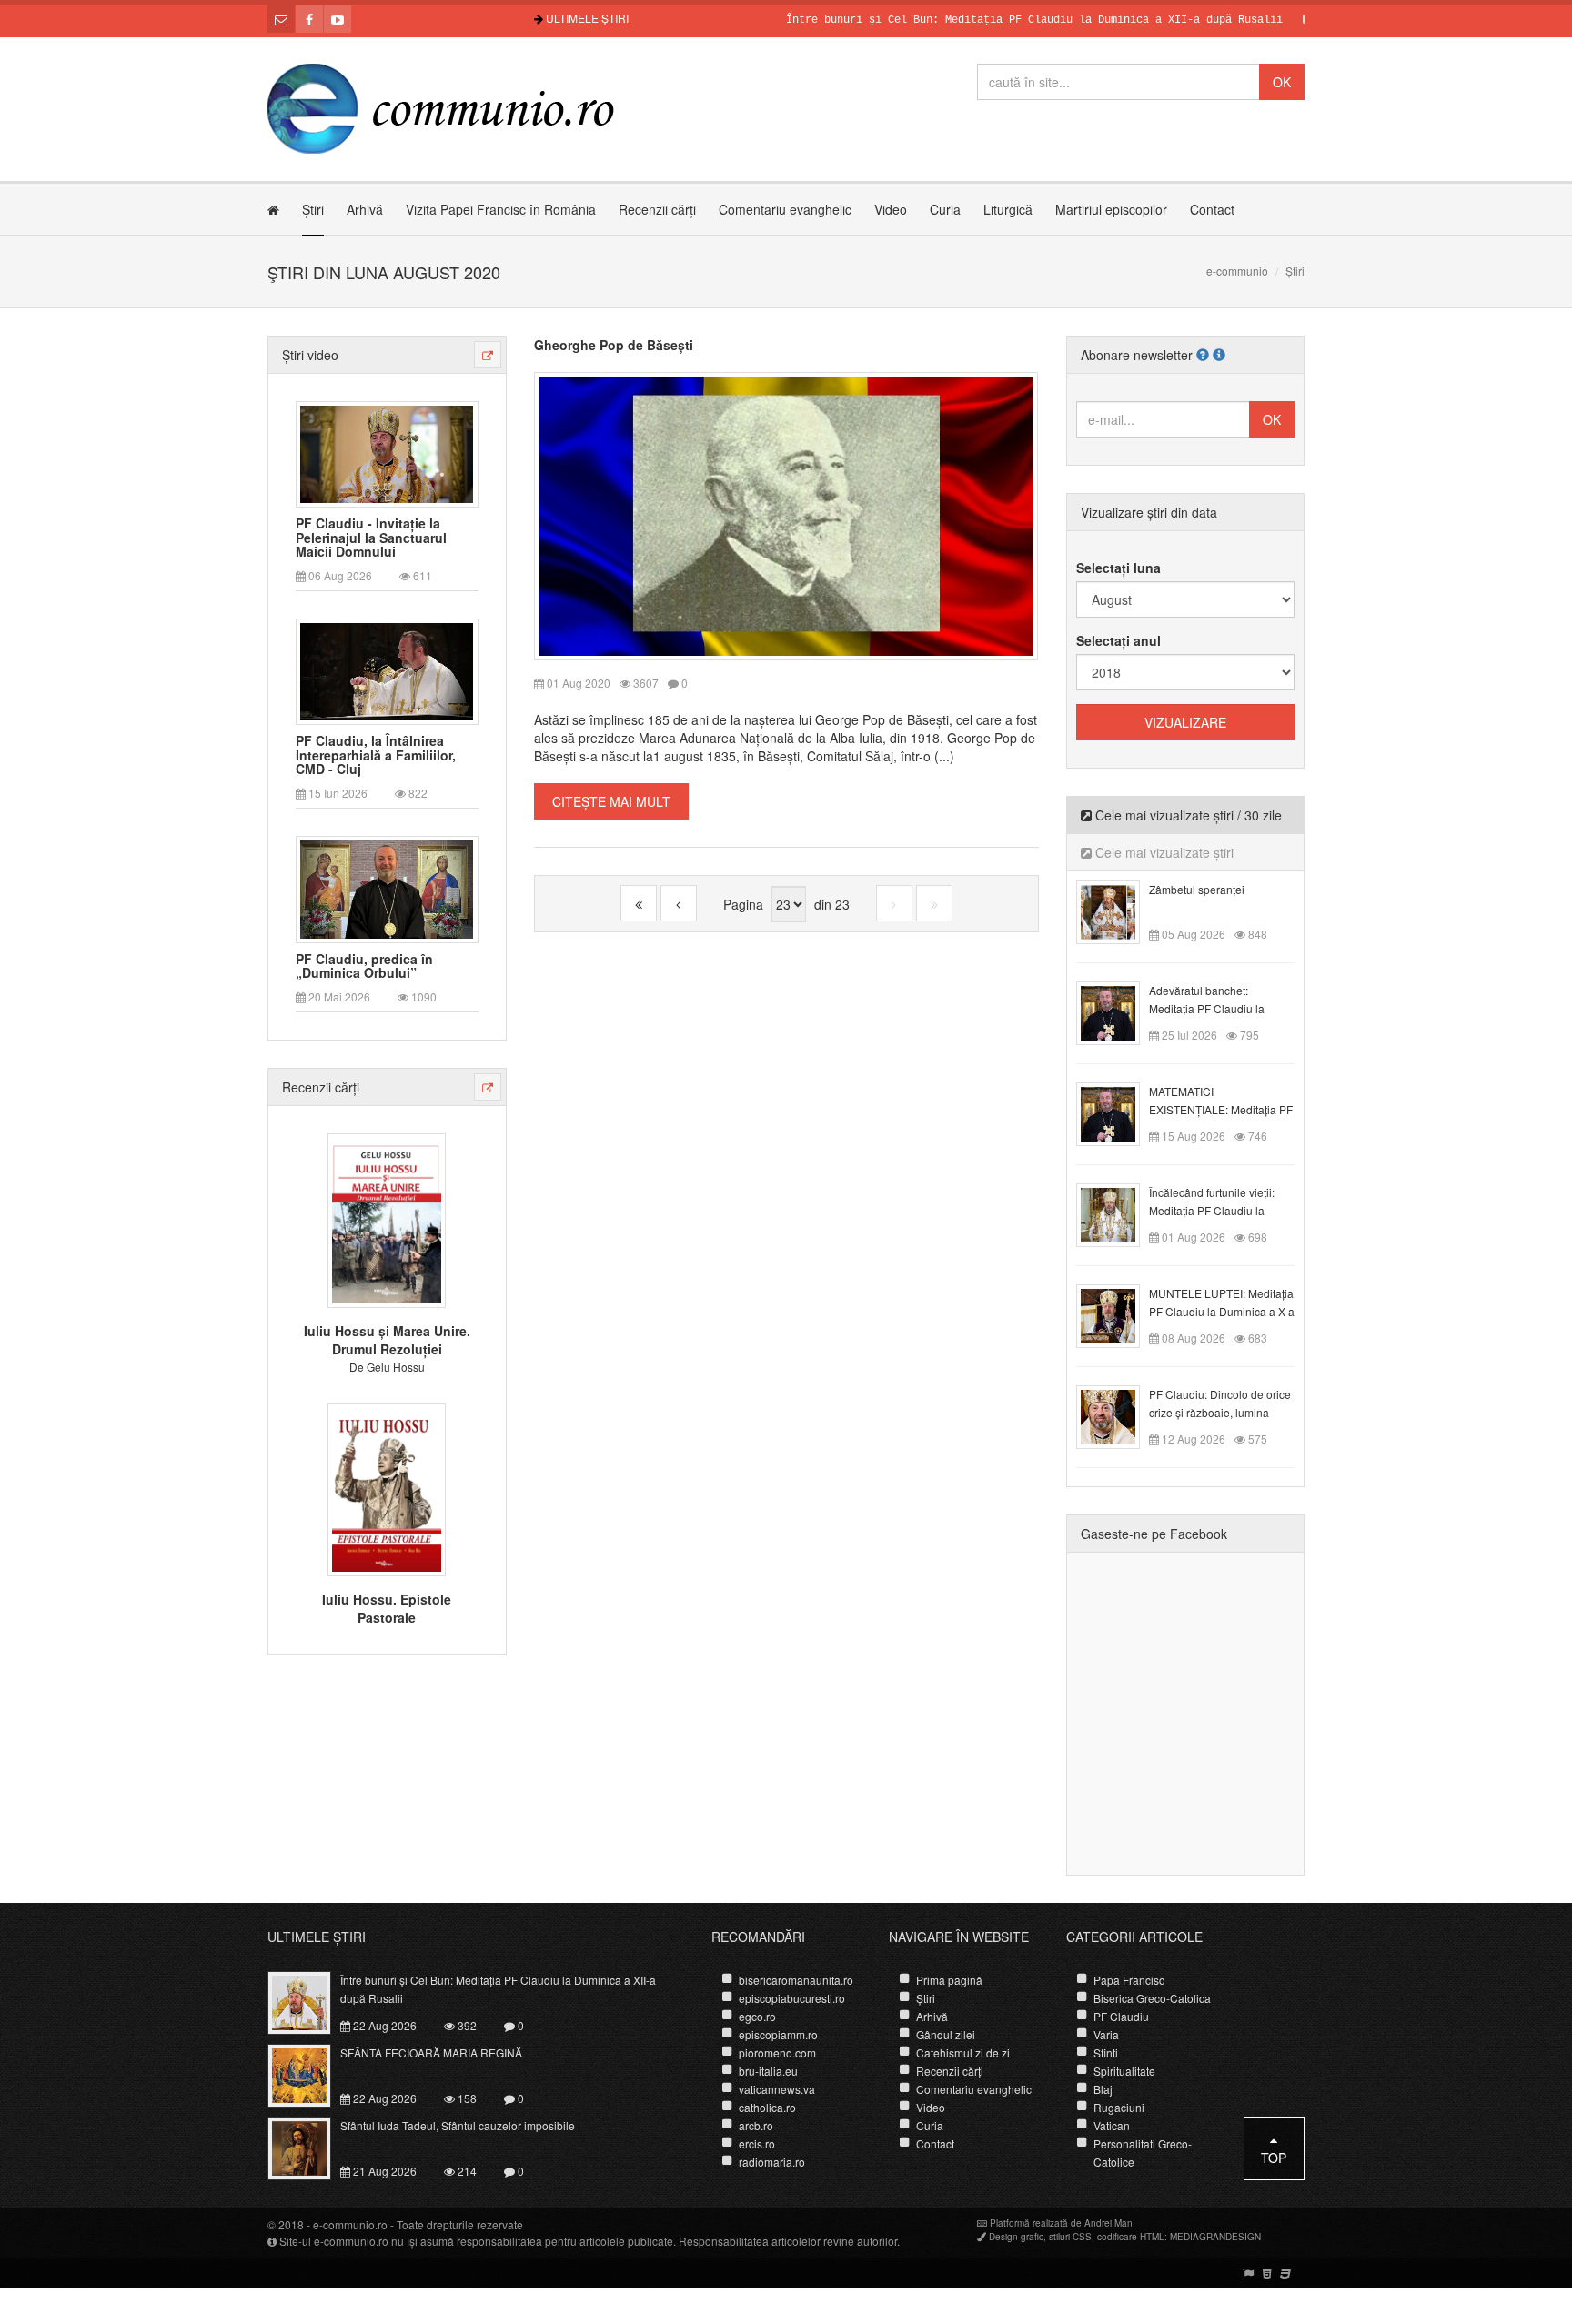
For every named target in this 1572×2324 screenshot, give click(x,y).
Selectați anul (1119, 640)
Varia (1106, 2034)
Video (891, 209)
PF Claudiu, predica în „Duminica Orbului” (364, 966)
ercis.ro (757, 2143)
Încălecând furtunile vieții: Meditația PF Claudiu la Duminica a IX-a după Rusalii (1221, 1210)
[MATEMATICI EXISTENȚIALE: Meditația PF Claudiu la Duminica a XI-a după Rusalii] (1119, 1112)
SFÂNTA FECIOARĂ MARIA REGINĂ (431, 2052)
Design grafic (1016, 2237)
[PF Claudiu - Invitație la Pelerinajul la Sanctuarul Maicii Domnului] (387, 452)
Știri (313, 209)
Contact (1212, 209)
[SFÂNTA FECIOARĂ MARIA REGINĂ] (310, 2074)
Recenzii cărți (657, 209)
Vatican (1112, 2125)
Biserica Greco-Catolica (1152, 1998)
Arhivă (365, 209)
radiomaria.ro (772, 2162)
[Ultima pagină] (934, 903)
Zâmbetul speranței (1197, 889)
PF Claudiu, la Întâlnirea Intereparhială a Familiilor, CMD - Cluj (376, 755)
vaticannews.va (777, 2089)
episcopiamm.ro (778, 2034)
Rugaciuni (1119, 2107)
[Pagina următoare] (894, 903)
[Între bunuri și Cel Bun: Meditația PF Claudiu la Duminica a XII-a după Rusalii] (310, 2001)
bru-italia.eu (768, 2071)
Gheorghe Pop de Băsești (614, 345)
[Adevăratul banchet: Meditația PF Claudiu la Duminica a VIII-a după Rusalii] (1119, 1011)
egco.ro (757, 2016)
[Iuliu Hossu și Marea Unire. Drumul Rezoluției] (387, 1219)
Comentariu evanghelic (785, 209)
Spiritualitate (1124, 2071)
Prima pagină (949, 1980)
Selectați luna (1119, 568)
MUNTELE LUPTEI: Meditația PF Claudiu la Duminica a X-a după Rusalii (1222, 1311)
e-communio (1237, 271)
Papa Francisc (1129, 1980)
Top (1274, 2158)
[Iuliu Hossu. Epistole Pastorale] (387, 1487)
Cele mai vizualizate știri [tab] (1163, 852)
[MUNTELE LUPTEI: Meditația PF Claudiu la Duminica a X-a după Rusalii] (1119, 1314)
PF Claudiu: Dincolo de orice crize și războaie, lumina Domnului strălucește (1220, 1412)
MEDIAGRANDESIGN (1215, 2237)
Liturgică (1008, 209)
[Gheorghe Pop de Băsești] (786, 514)
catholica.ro (767, 2107)
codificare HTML (1131, 2237)
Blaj (1103, 2089)
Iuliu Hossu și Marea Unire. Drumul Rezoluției (387, 1340)
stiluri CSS (1070, 2237)
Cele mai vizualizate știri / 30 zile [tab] (1187, 815)
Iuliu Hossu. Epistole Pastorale (387, 1608)
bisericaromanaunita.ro (796, 1980)
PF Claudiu (1121, 2016)
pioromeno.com (777, 2052)
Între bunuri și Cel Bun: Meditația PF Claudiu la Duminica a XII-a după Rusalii (982, 20)
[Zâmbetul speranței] (1119, 910)
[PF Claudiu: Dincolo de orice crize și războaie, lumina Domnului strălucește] (1119, 1415)
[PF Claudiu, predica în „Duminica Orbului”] (387, 888)
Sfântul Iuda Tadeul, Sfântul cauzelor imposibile (458, 2125)
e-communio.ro (350, 2224)
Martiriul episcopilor (1111, 209)
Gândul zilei (946, 2034)
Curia (945, 209)
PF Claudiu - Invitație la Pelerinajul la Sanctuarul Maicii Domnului (371, 538)
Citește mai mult (611, 801)
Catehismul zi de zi (963, 2052)
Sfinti (1106, 2052)
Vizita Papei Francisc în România (501, 209)
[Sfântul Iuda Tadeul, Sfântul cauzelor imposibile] (310, 2147)
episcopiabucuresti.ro (792, 1998)
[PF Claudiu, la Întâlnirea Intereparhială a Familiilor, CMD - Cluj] (387, 670)
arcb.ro (756, 2125)
